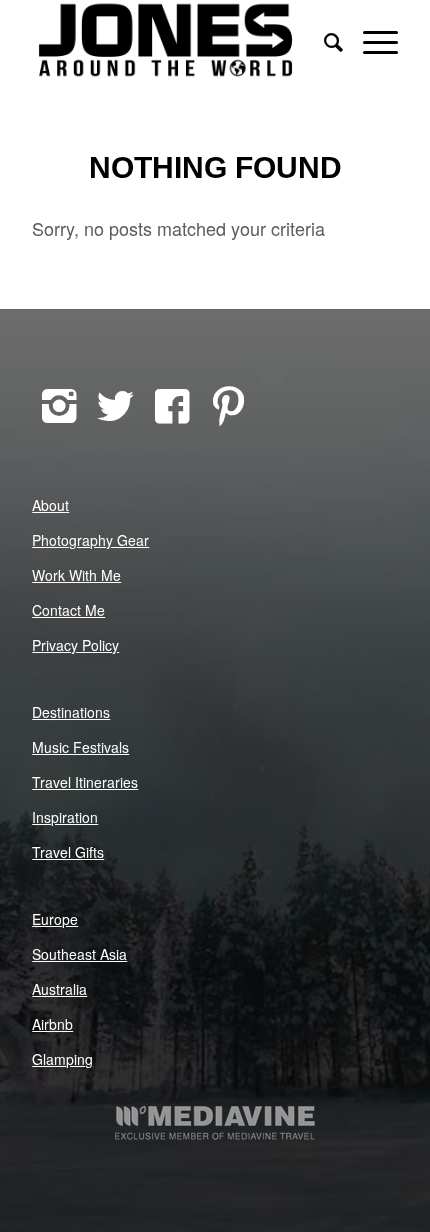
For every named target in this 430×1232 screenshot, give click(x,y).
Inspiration (65, 817)
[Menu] (370, 40)
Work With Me (76, 575)
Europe (55, 919)
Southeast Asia (79, 954)
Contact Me (68, 610)
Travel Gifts (68, 852)
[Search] (323, 40)
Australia (59, 989)
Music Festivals (80, 747)
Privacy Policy (75, 645)
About (50, 505)
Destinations (71, 712)
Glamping (62, 1059)
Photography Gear (90, 540)
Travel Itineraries (85, 782)
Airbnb (52, 1024)
